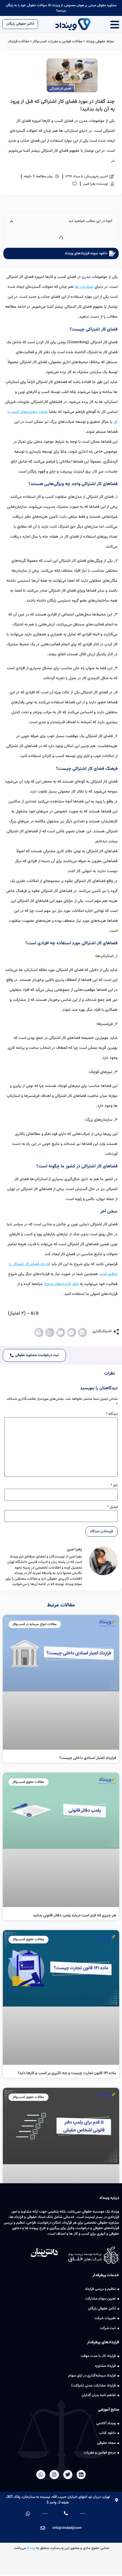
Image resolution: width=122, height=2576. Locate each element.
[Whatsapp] (41, 2475)
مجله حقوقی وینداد (100, 41)
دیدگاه (112, 1414)
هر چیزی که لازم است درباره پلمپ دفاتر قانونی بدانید (75, 1916)
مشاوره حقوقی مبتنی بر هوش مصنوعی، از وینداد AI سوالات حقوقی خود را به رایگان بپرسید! (61, 8)
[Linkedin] (81, 2475)
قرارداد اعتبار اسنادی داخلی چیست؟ (88, 1758)
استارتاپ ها (84, 287)
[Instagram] (54, 2475)
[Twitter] (68, 2475)
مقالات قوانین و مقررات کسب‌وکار (57, 41)
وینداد (31, 2548)
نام (114, 1485)
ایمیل (112, 1507)
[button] (83, 1332)
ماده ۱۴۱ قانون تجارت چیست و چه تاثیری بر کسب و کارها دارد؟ (67, 2073)
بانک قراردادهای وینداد (61, 1284)
